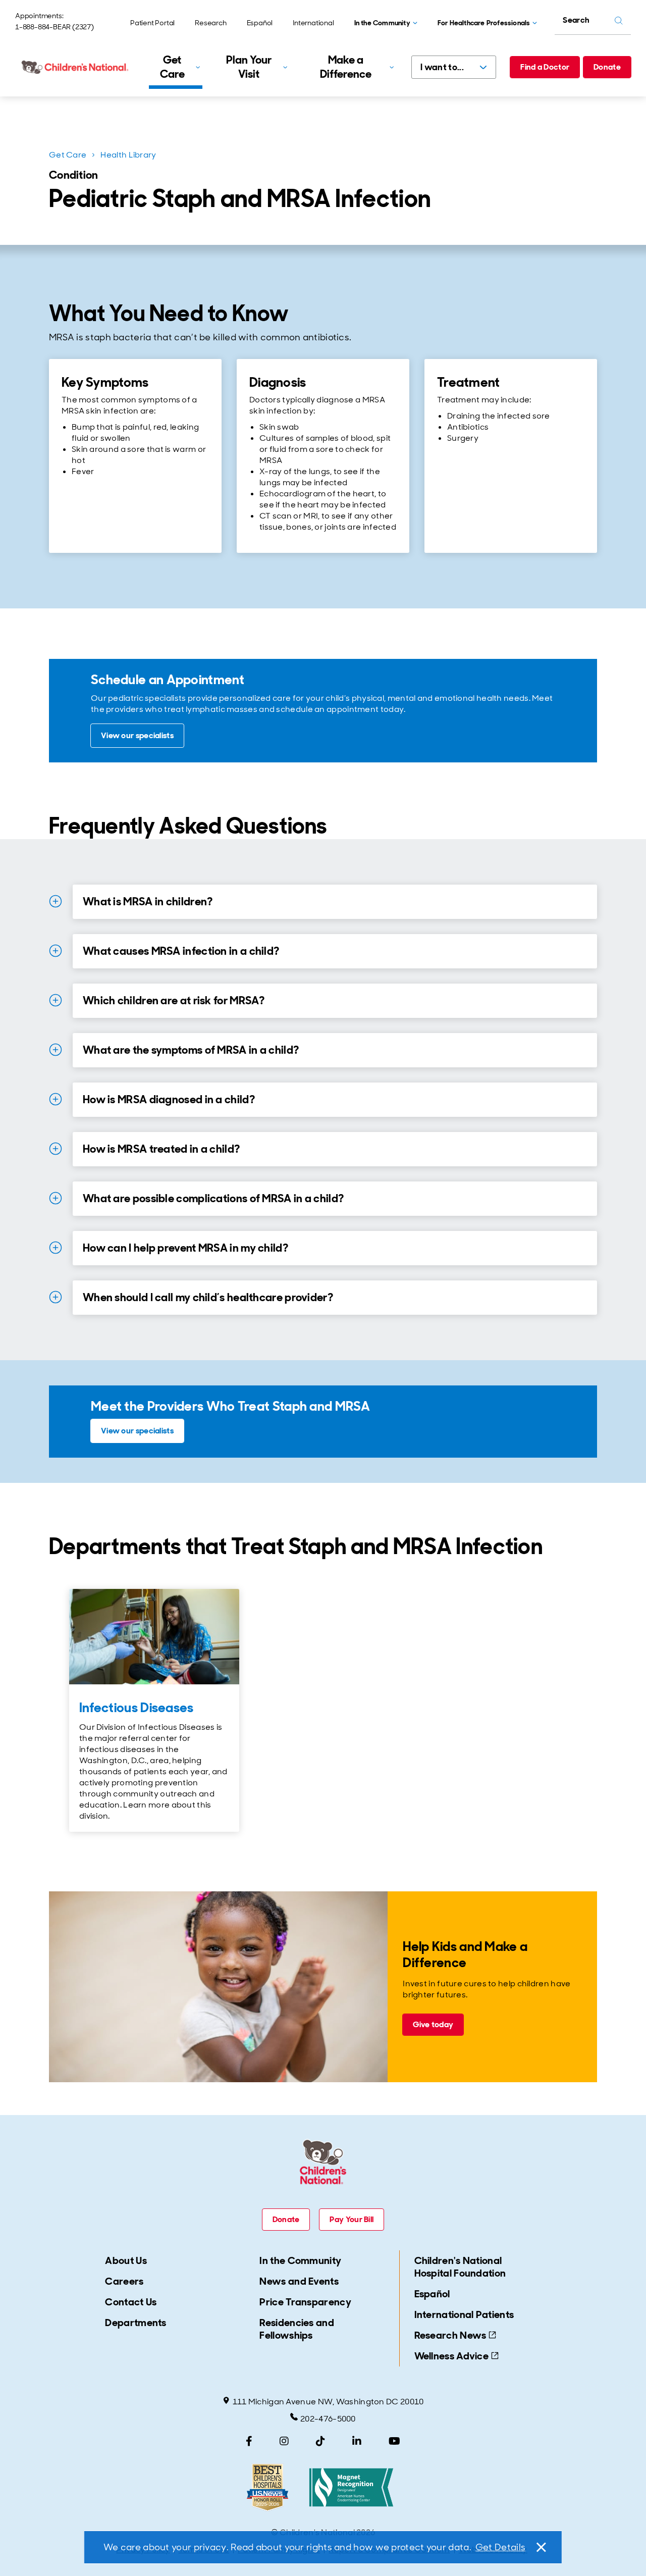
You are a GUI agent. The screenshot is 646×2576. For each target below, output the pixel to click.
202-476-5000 (328, 2419)
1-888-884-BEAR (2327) (55, 27)
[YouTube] (394, 2441)
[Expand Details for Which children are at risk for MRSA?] (56, 1000)
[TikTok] (320, 2441)
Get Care (68, 155)
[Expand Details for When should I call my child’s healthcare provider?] (56, 1297)
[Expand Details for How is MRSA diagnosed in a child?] (56, 1099)
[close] (541, 2547)
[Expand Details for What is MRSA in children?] (56, 901)
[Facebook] (249, 2441)
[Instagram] (284, 2441)
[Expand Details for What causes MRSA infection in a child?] (56, 951)
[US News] (267, 2487)
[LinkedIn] (357, 2441)
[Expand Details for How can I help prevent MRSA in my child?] (56, 1248)
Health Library (128, 155)
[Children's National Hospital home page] (76, 67)
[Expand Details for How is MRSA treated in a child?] (56, 1149)
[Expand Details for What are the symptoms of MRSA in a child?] (56, 1050)
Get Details (500, 2547)
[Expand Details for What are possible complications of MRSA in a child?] (56, 1198)
